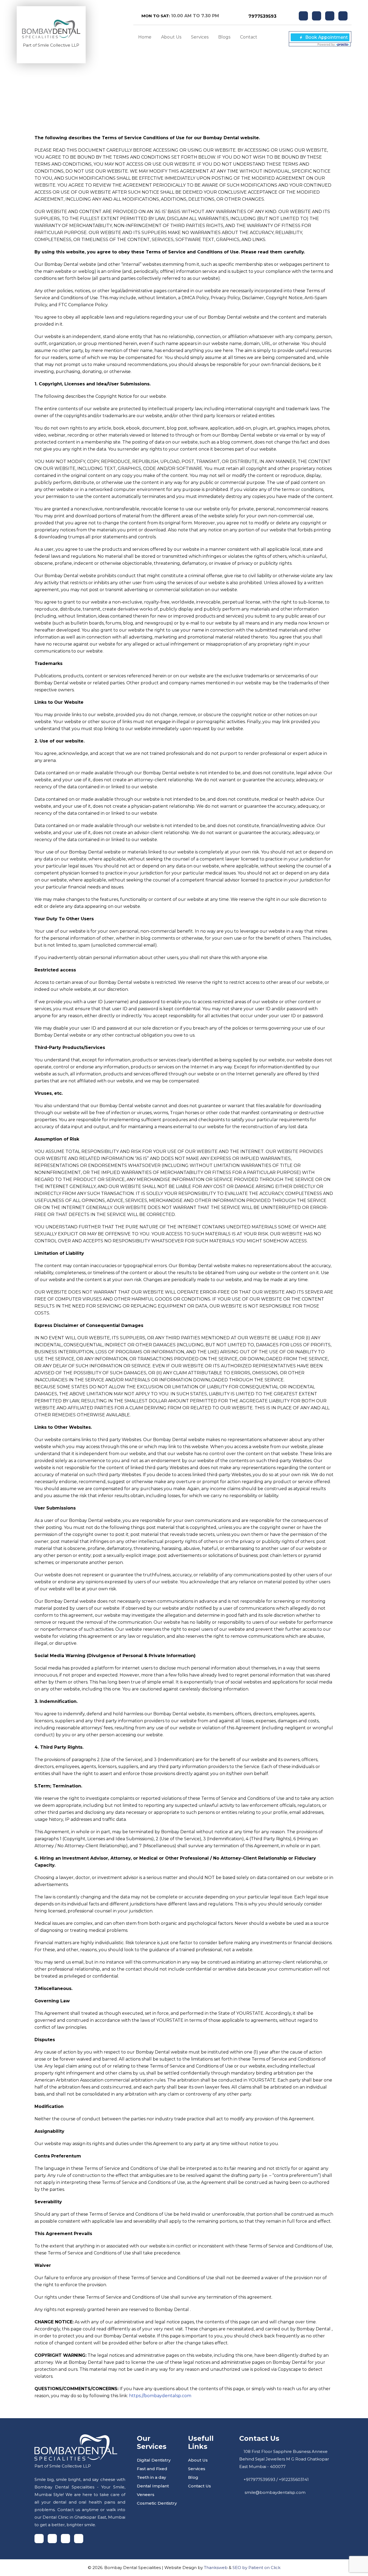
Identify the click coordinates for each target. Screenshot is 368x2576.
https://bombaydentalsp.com (160, 2396)
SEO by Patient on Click (256, 2568)
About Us (171, 37)
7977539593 (262, 16)
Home (145, 37)
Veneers (146, 2495)
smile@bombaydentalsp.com (275, 2492)
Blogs (224, 37)
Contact (249, 37)
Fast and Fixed (152, 2469)
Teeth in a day (151, 2477)
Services (200, 37)
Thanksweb (216, 2568)
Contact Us (199, 2486)
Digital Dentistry (154, 2460)
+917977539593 (259, 2479)
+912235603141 (294, 2479)
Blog (193, 2477)
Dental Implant (153, 2486)
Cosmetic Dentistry (157, 2503)
